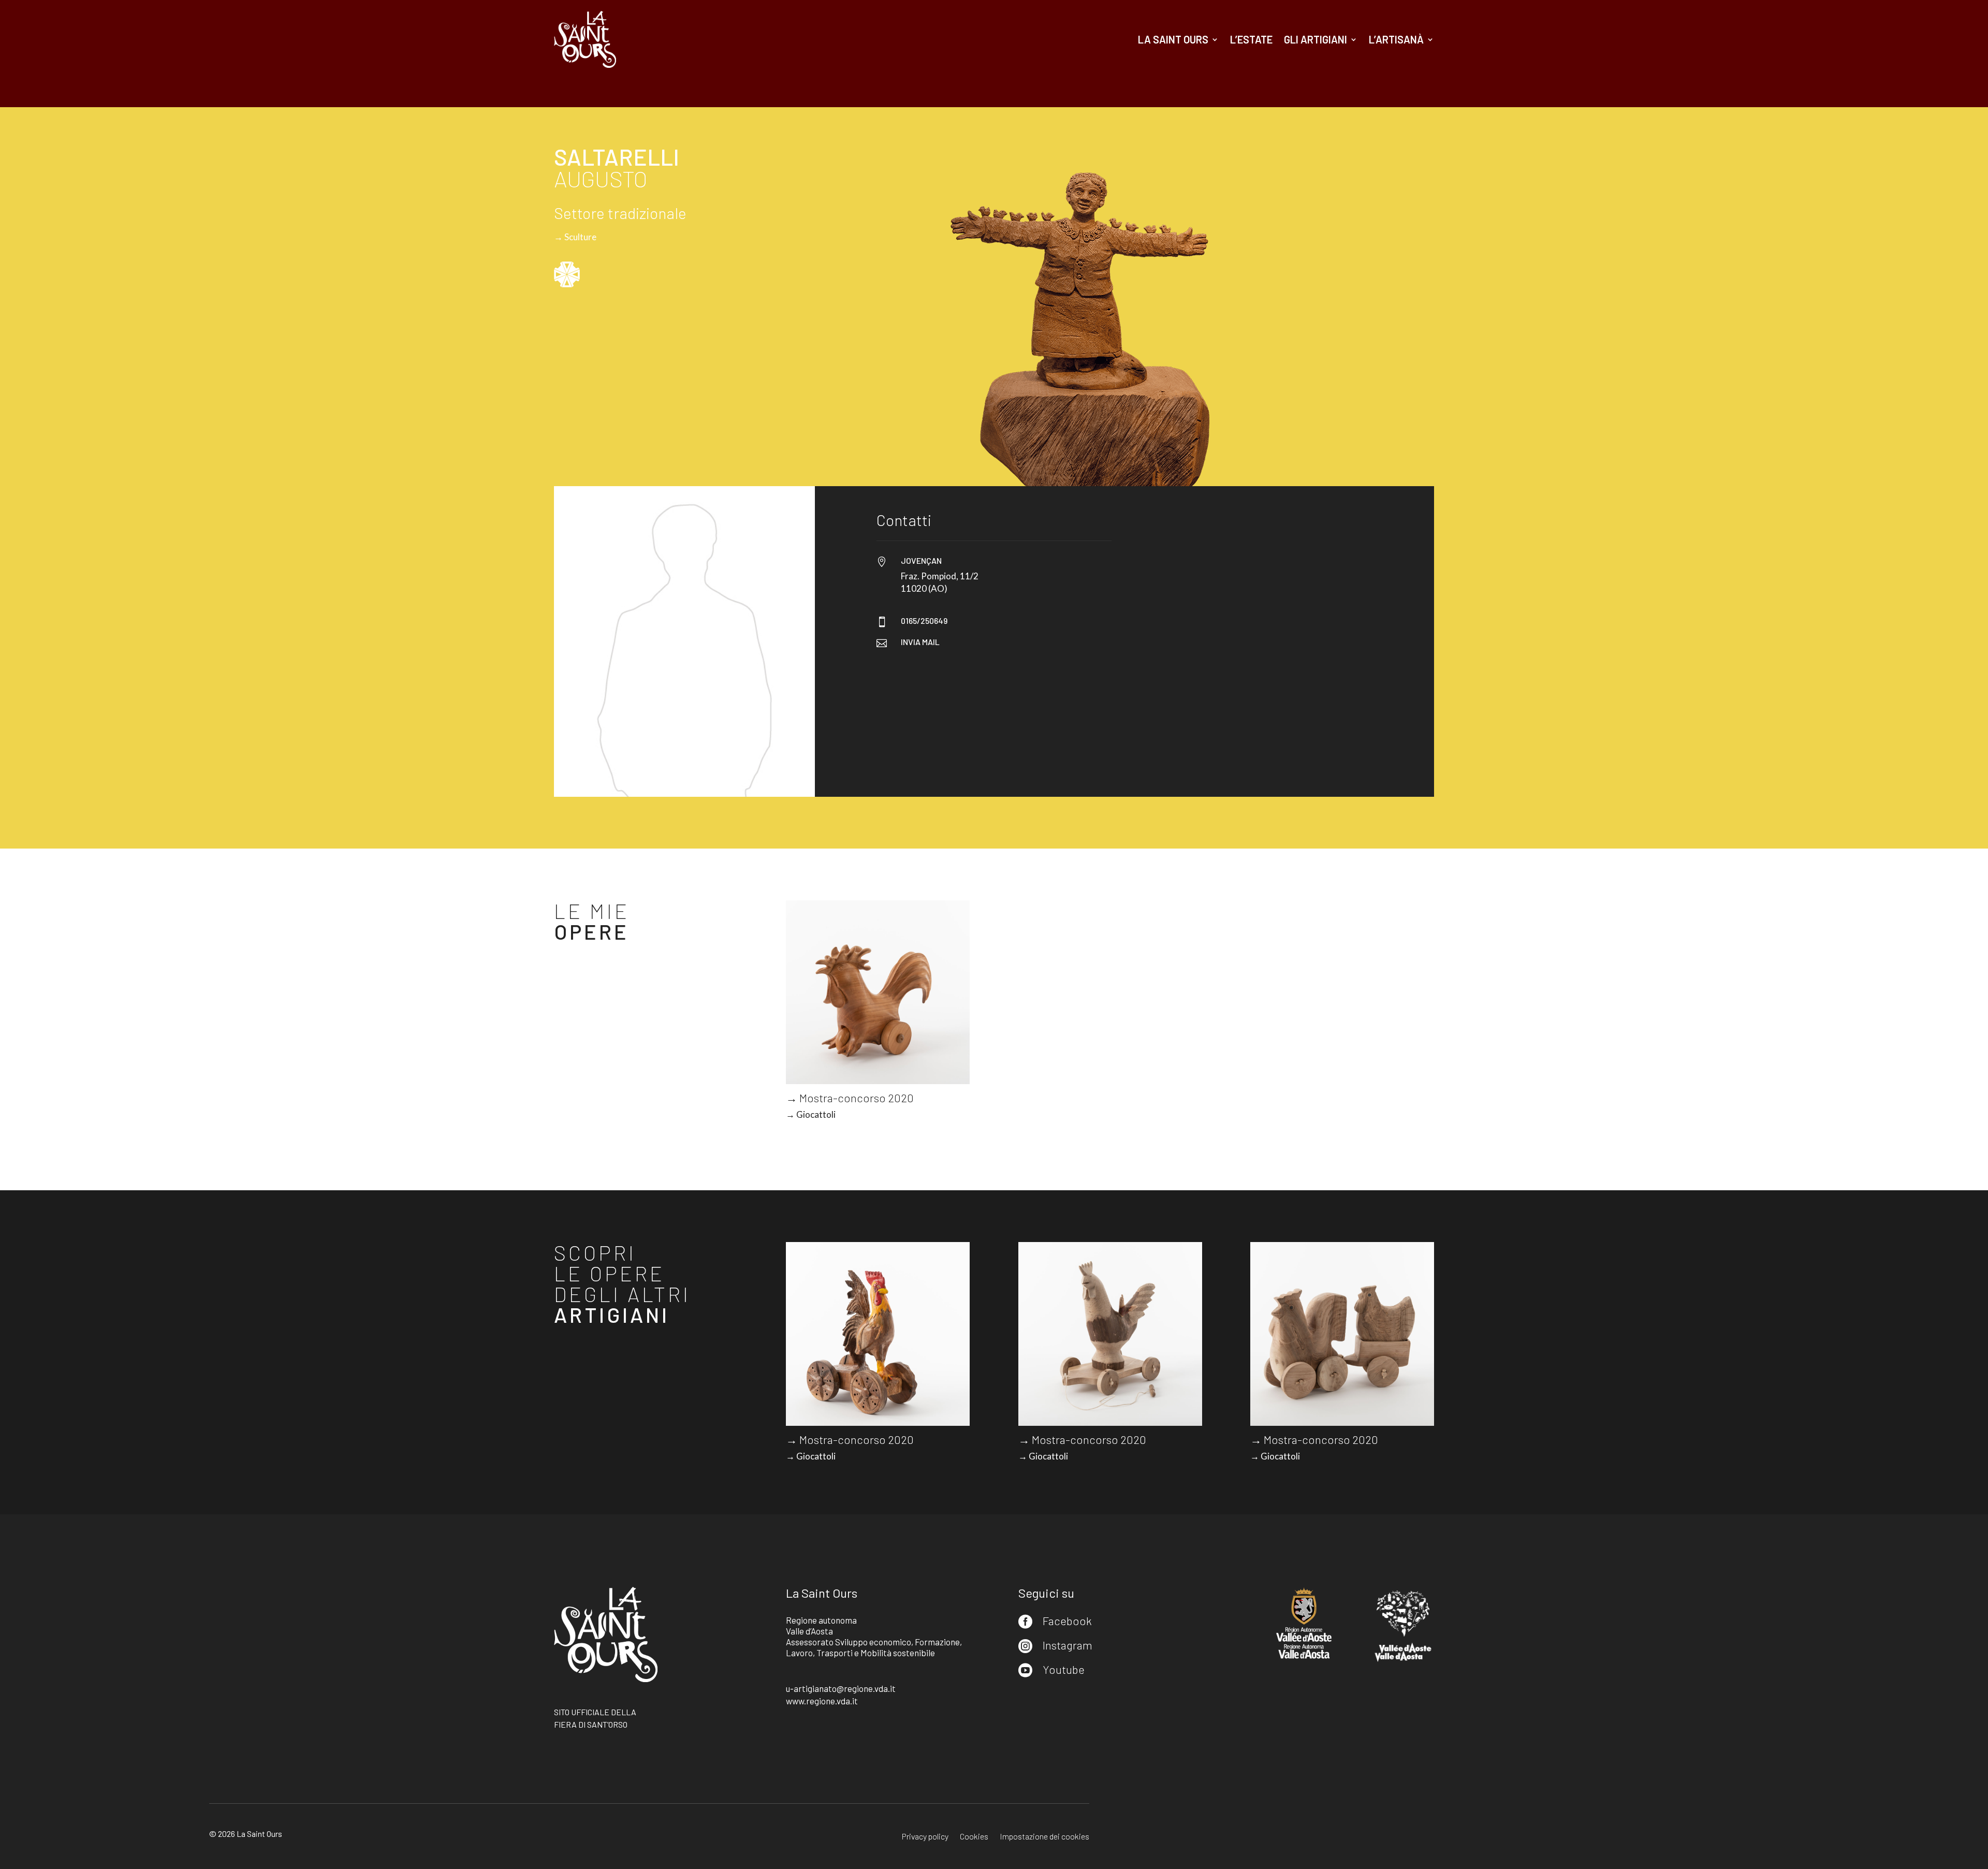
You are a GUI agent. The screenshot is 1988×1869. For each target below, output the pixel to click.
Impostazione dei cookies (1044, 1837)
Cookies (974, 1837)
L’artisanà (1396, 39)
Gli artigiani (1315, 39)
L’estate (1251, 39)
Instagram (1068, 1645)
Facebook (1067, 1620)
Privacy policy (925, 1837)
